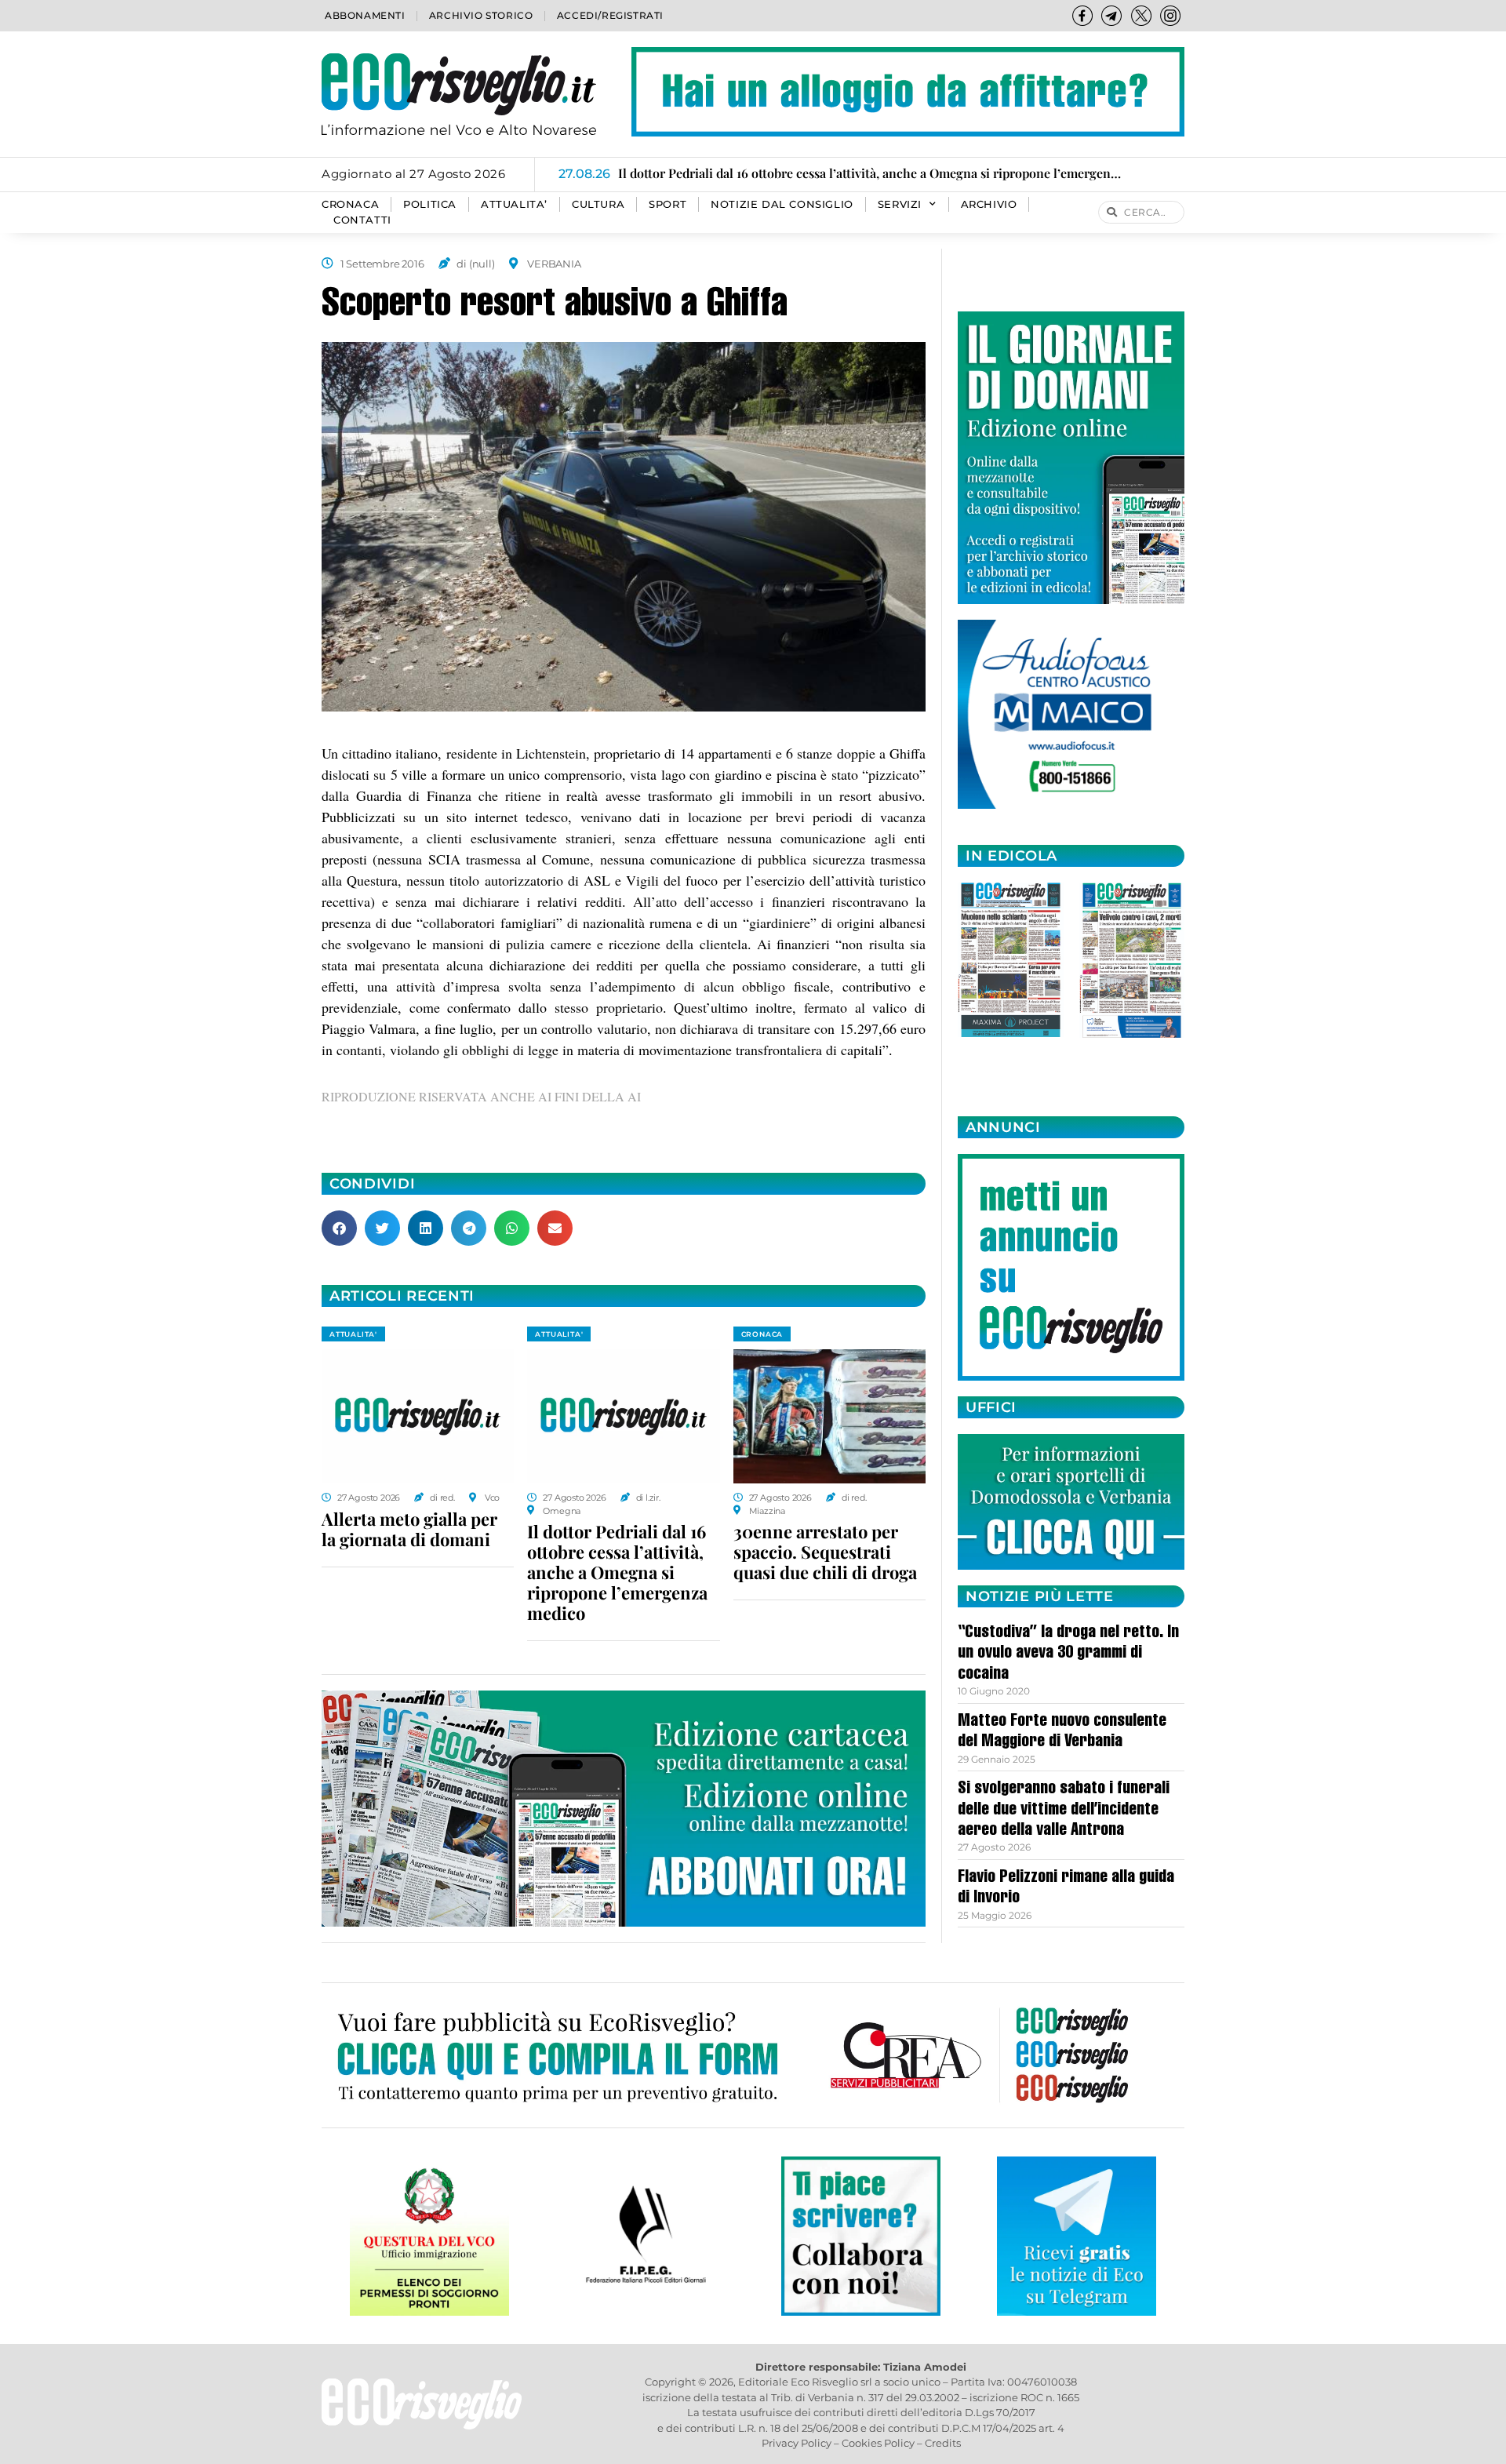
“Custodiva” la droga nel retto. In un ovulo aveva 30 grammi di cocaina (1068, 1654)
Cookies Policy (878, 2443)
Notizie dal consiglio (782, 204)
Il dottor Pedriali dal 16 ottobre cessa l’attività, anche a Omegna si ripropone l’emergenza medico (617, 1572)
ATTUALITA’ (514, 204)
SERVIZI (900, 204)
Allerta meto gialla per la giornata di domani (409, 1529)
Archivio (989, 204)
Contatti (362, 220)
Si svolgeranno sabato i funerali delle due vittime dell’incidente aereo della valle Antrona (1064, 1810)
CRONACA (350, 204)
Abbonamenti (365, 15)
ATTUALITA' (353, 1334)
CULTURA (598, 204)
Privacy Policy (797, 2443)
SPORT (668, 204)
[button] (339, 1228)
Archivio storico (481, 15)
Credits (943, 2443)
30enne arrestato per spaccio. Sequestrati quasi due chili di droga (825, 1552)
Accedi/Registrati (610, 15)
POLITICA (430, 204)
